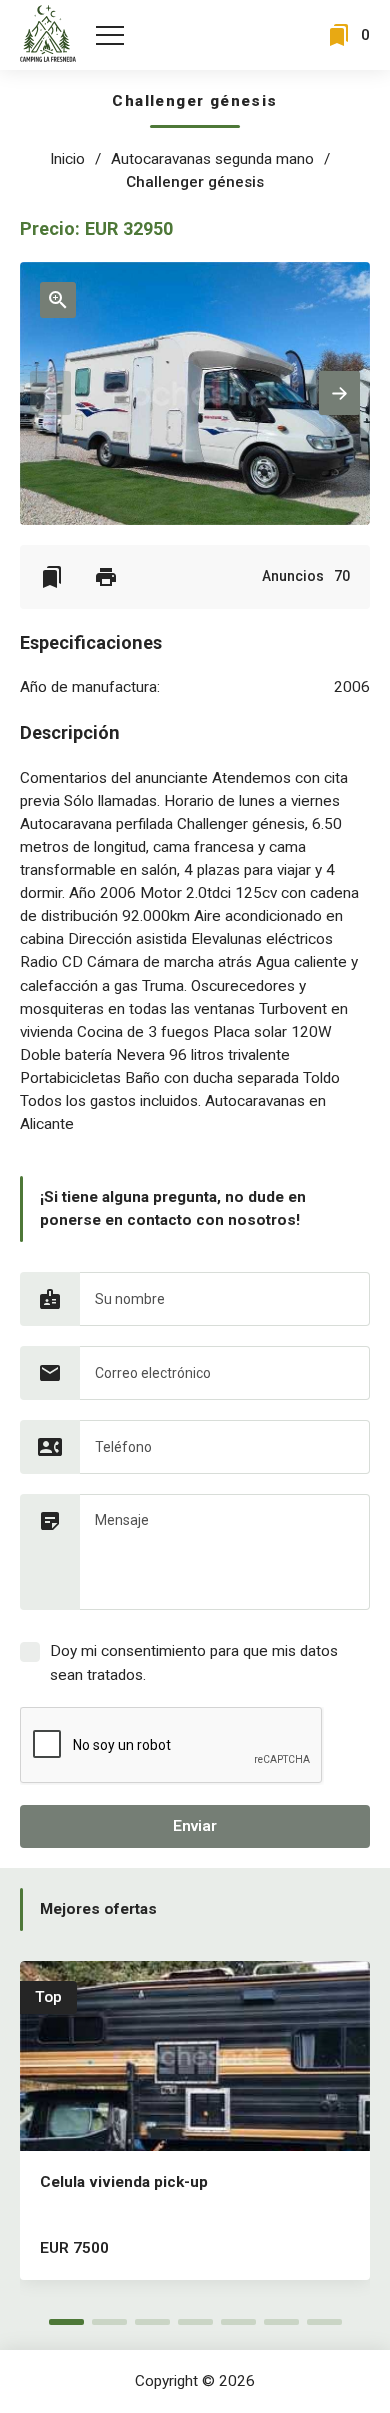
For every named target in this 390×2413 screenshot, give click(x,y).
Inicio (67, 159)
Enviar (195, 1826)
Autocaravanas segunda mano (212, 159)
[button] (339, 393)
